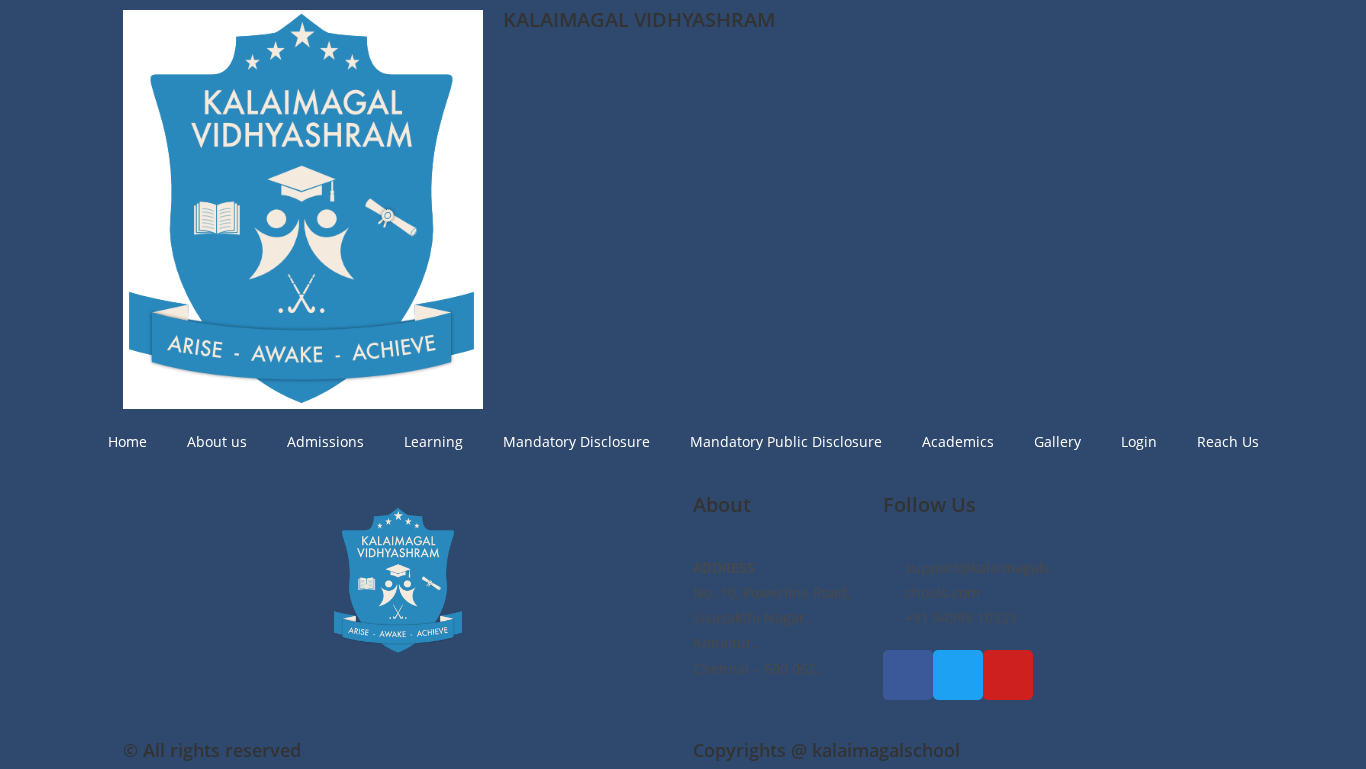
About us (217, 441)
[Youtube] (1008, 675)
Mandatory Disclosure (576, 441)
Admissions (325, 441)
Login (1139, 441)
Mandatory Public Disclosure (786, 441)
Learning (433, 441)
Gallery (1057, 441)
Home (127, 441)
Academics (958, 441)
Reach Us (1228, 441)
